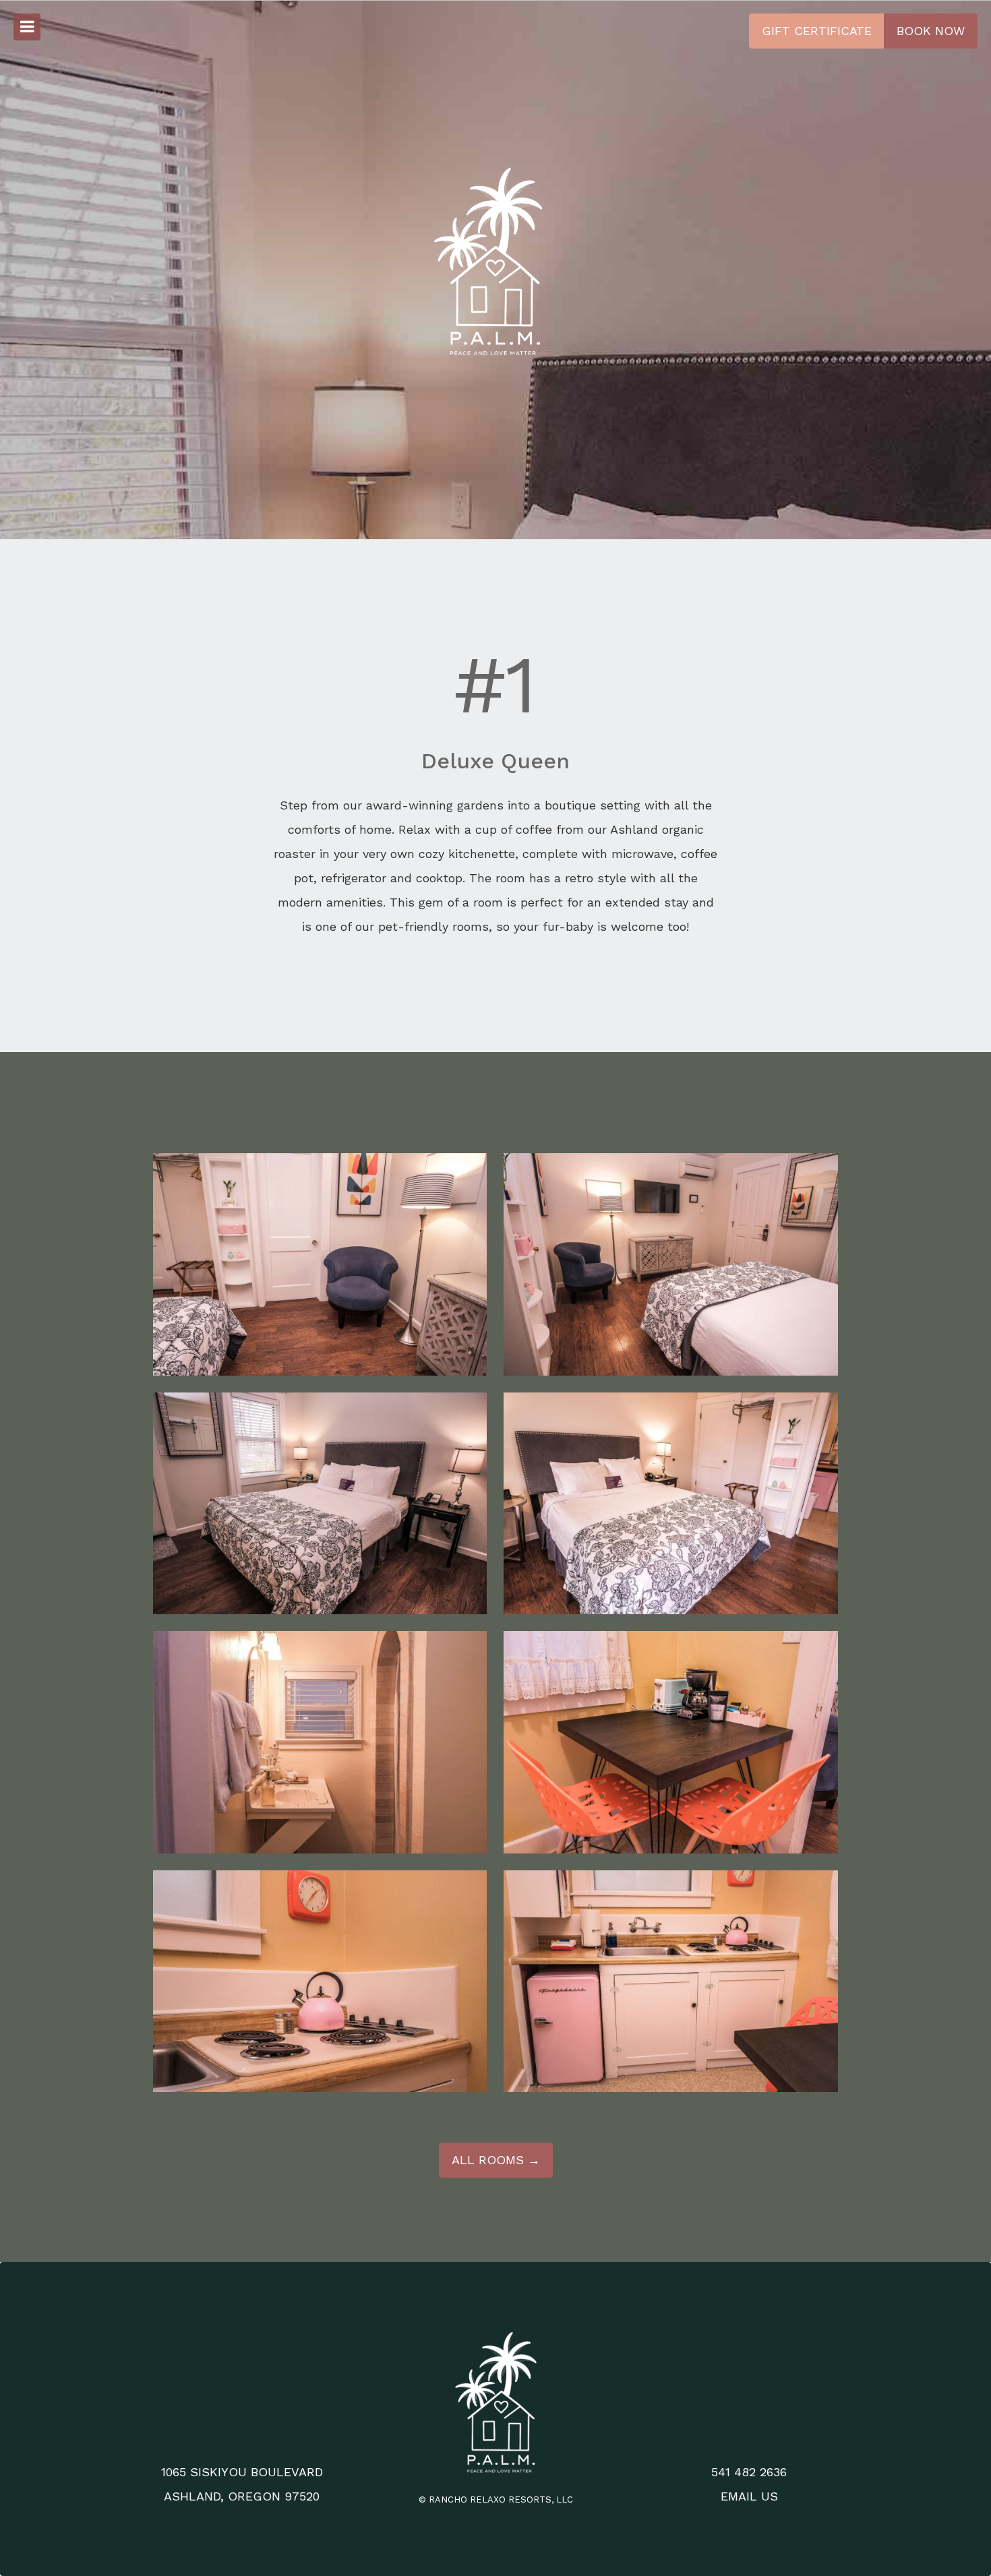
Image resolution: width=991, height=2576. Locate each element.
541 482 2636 (749, 2472)
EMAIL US (749, 2496)
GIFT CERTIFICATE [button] (817, 31)
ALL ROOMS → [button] (496, 2160)
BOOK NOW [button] (931, 31)
